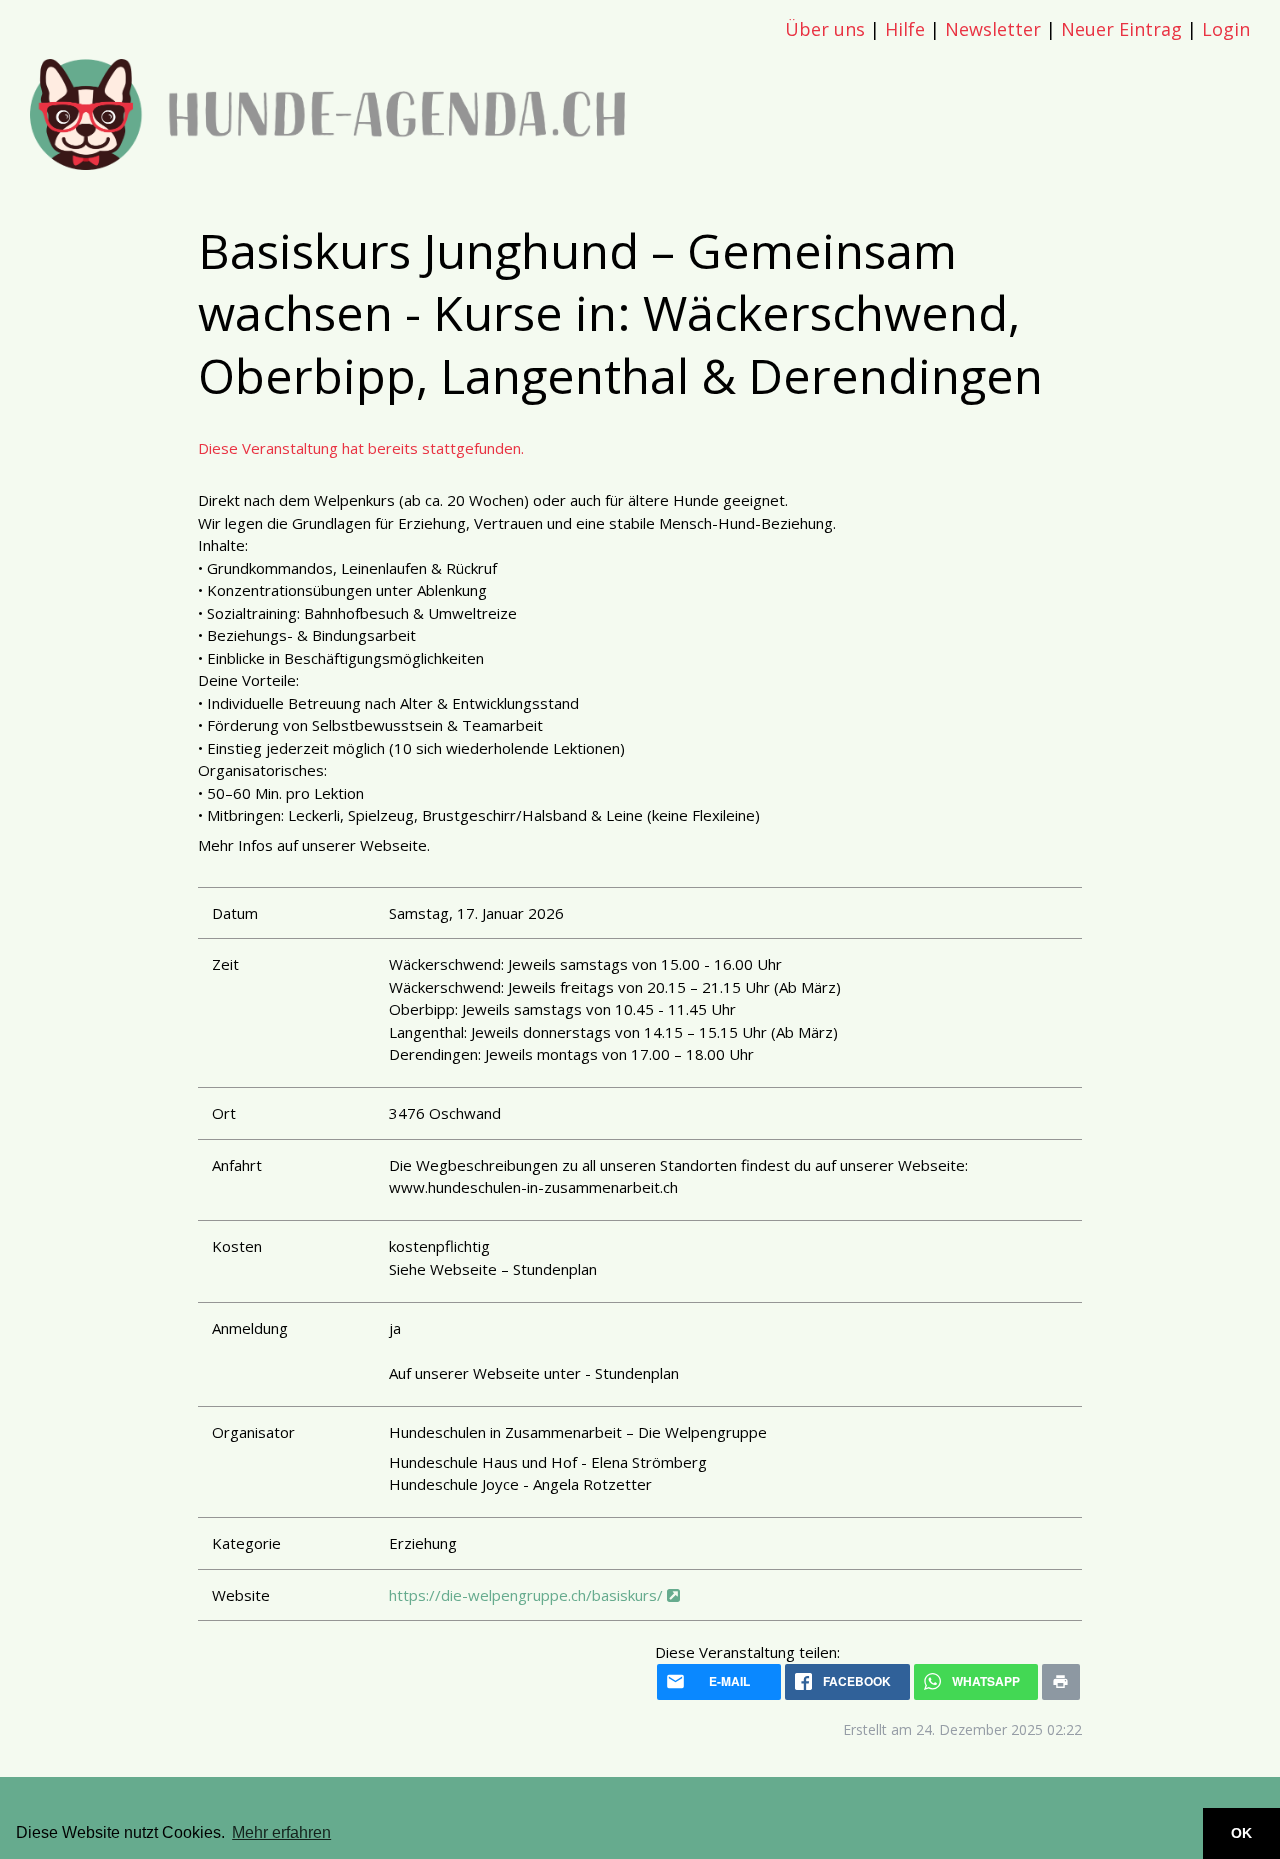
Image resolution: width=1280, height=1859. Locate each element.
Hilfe (905, 29)
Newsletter (993, 29)
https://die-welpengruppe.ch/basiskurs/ (528, 1595)
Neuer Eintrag (1121, 29)
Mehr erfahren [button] (281, 1832)
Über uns (825, 29)
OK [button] (1241, 1833)
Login (1226, 29)
